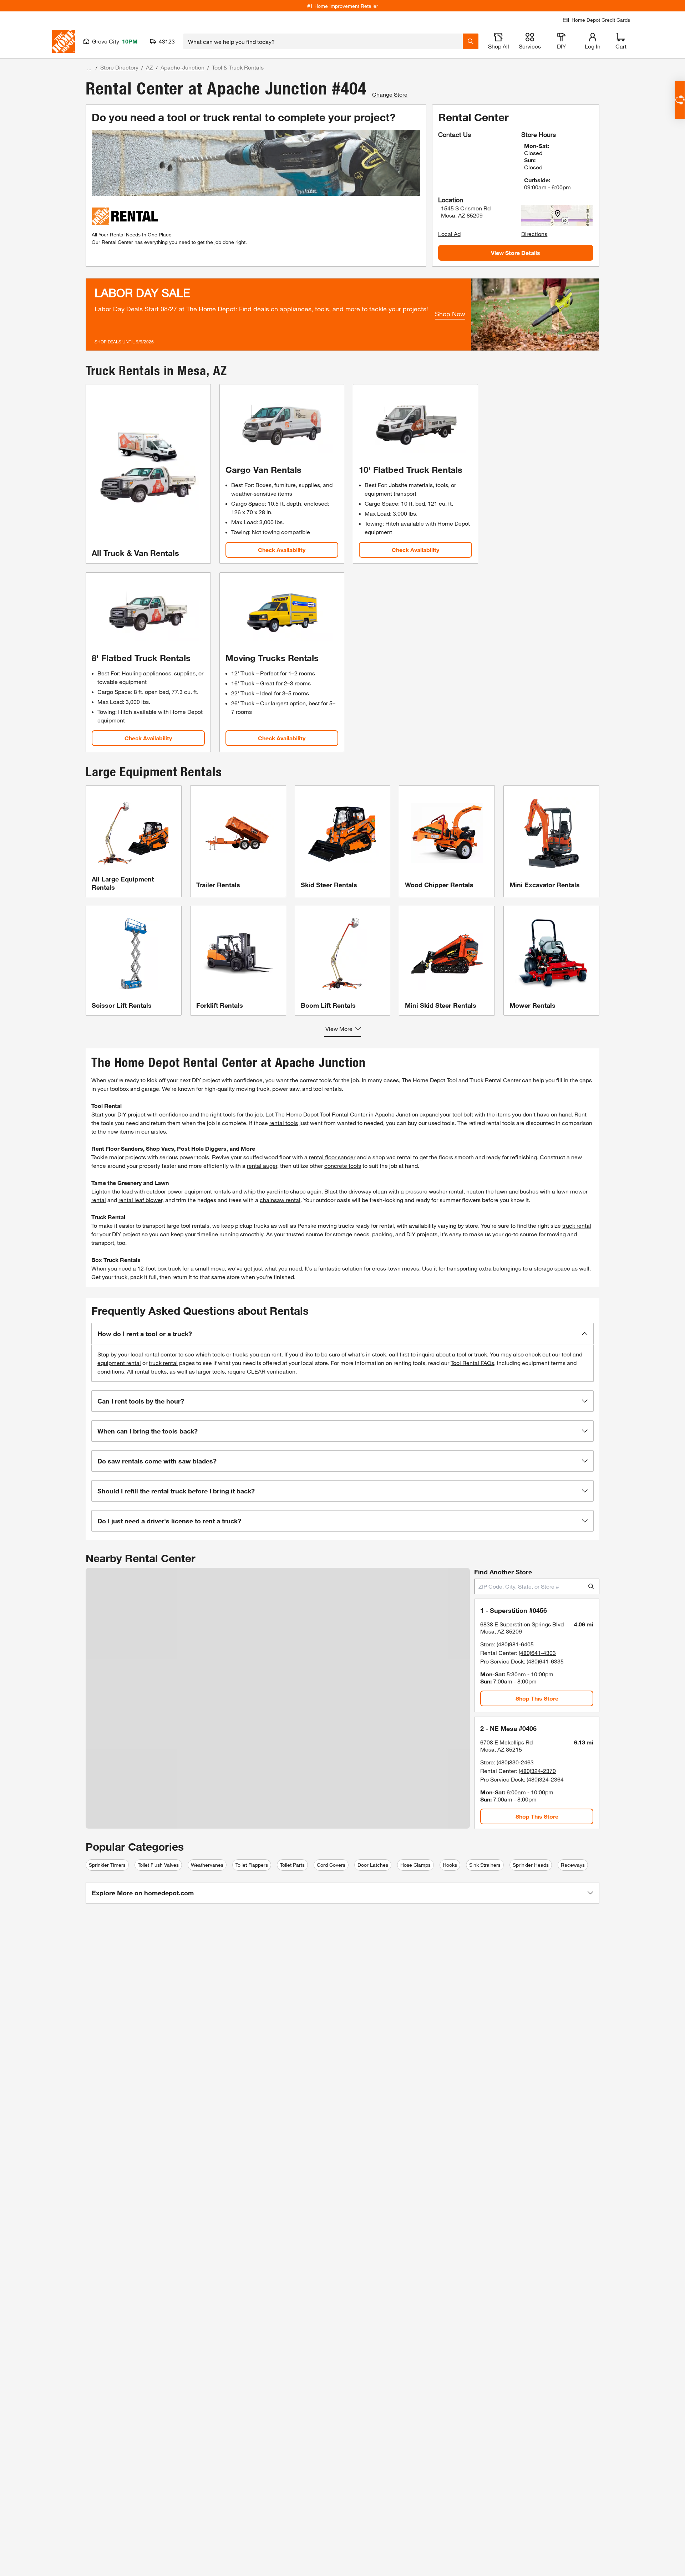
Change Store (390, 94)
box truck (169, 1268)
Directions (534, 234)
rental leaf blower (140, 1200)
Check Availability (282, 550)
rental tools (284, 1123)
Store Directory (119, 67)
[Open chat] (680, 100)
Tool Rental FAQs (472, 1363)
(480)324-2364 (545, 1779)
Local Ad (449, 234)
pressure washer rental (434, 1191)
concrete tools (343, 1166)
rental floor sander (332, 1157)
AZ (149, 67)
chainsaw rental (280, 1200)
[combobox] (323, 41)
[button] (342, 1334)
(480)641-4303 (537, 1653)
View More (339, 1029)
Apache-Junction (182, 67)
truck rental (577, 1225)
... (89, 68)
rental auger (262, 1166)
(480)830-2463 (515, 1762)
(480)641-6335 (545, 1661)
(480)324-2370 (537, 1771)
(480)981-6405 (515, 1644)
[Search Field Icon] (471, 41)
